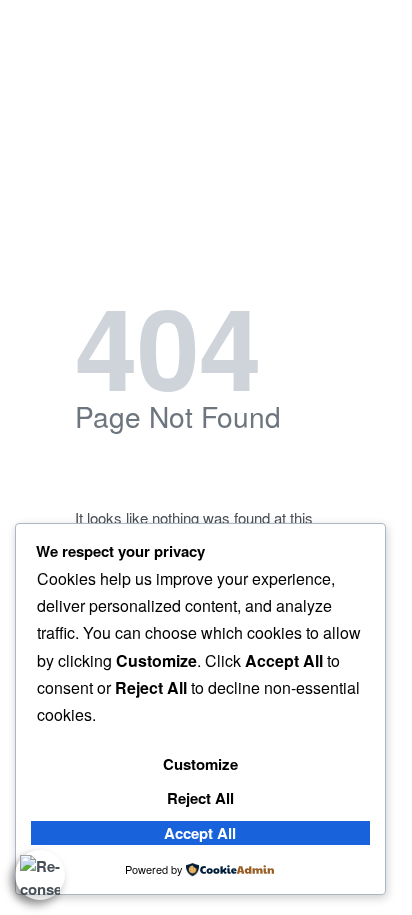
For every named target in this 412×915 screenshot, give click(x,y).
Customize (200, 764)
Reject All (200, 798)
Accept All (200, 833)
